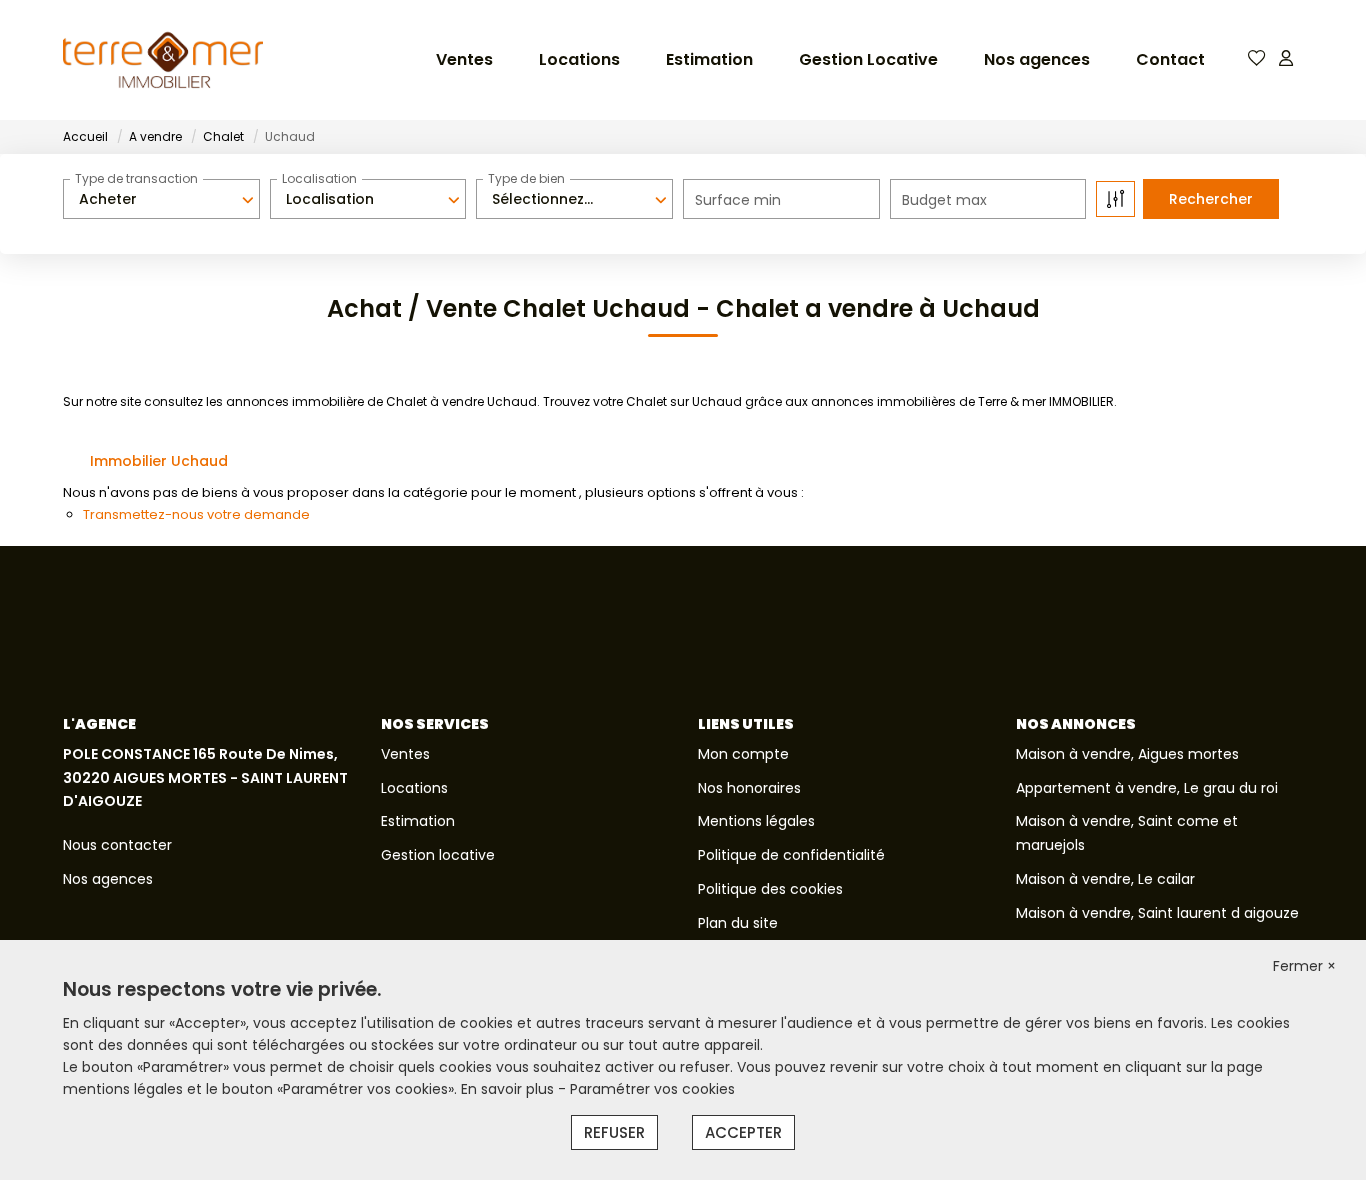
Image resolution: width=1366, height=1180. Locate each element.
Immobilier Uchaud (159, 461)
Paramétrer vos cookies (652, 1089)
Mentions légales (756, 821)
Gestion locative (438, 855)
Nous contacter (117, 845)
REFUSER (614, 1132)
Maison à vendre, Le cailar (1105, 879)
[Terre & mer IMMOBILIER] (163, 60)
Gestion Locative (868, 59)
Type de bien (526, 178)
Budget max (944, 200)
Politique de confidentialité (791, 855)
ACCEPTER (743, 1132)
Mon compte (743, 754)
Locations (579, 59)
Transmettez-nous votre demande (196, 514)
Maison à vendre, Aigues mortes (1127, 754)
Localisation (319, 178)
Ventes (464, 59)
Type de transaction (136, 178)
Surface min (738, 200)
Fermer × (1304, 966)
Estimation (709, 59)
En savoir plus (509, 1089)
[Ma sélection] (1257, 59)
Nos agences (1037, 59)
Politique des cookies (770, 889)
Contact (1170, 59)
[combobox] (161, 199)
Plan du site (738, 923)
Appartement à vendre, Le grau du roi (1147, 788)
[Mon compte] (1286, 59)
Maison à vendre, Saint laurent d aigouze (1157, 913)
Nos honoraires (749, 788)
